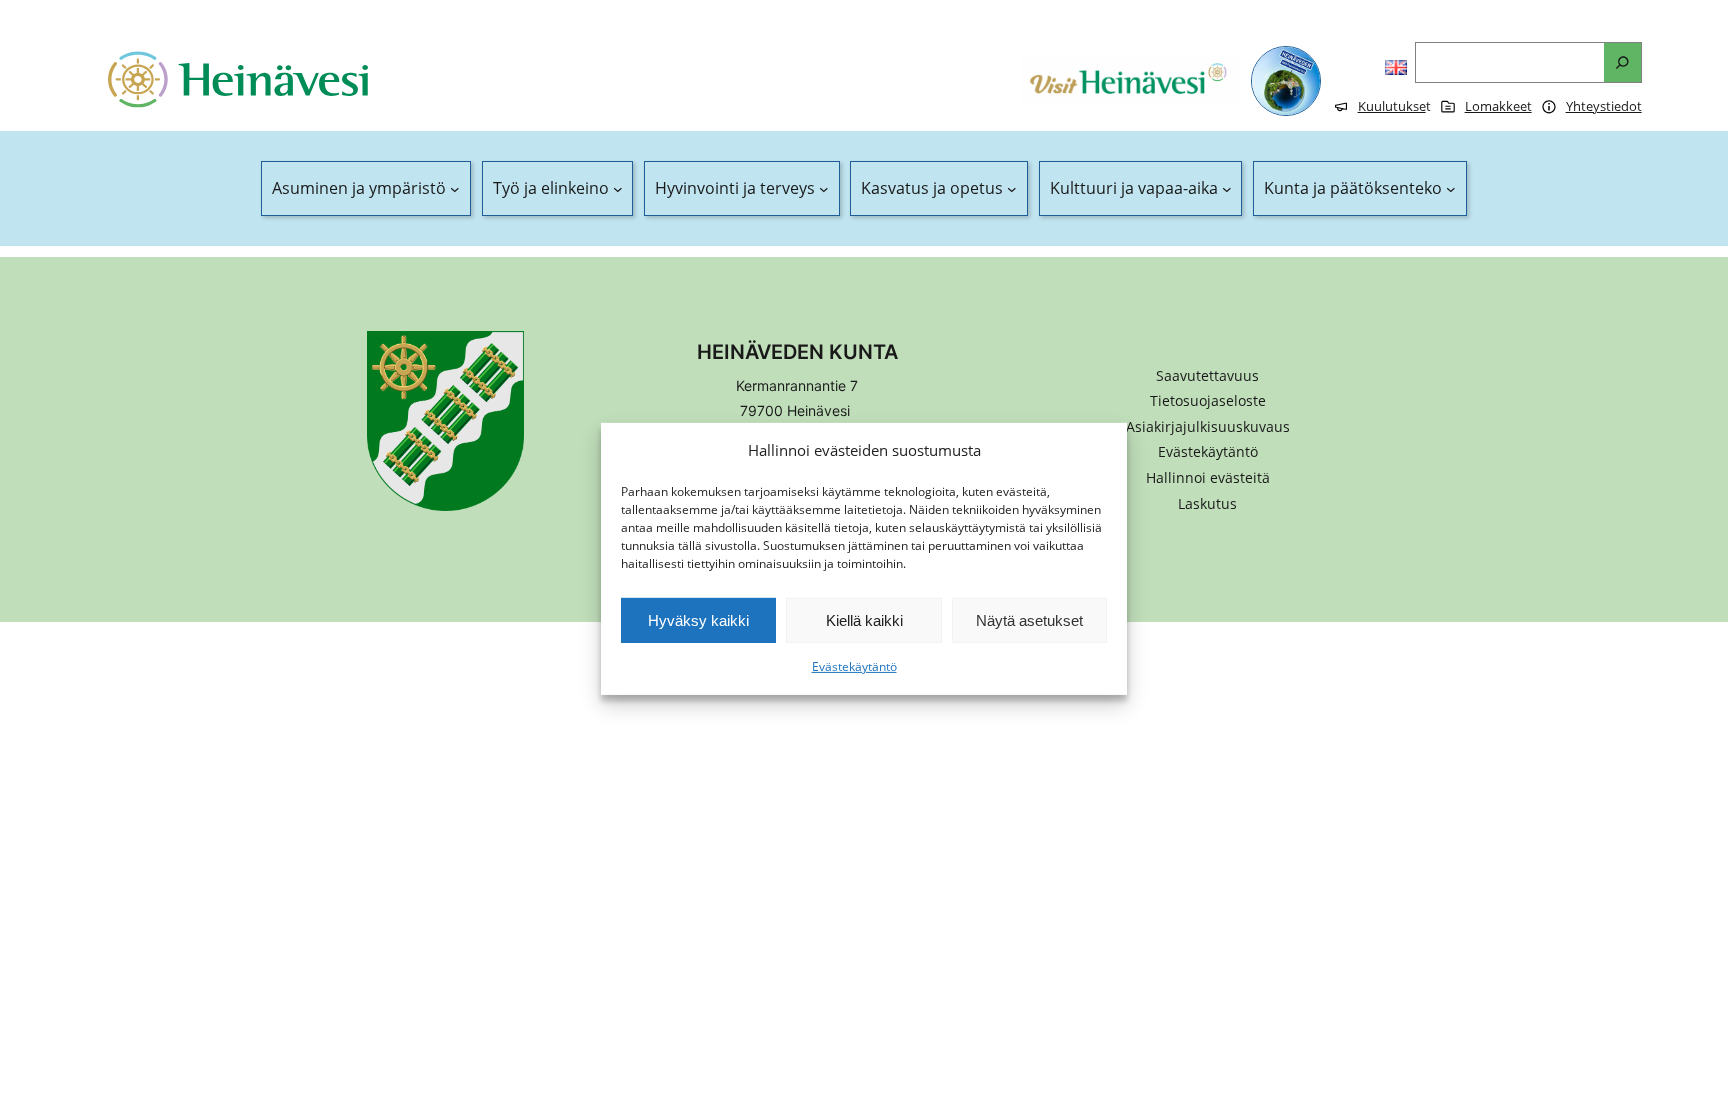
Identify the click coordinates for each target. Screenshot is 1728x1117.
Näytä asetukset (1029, 620)
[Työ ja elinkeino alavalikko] (618, 189)
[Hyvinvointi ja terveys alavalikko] (824, 189)
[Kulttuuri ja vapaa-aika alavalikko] (1227, 189)
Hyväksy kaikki (698, 620)
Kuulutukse (1392, 106)
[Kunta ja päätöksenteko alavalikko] (1451, 189)
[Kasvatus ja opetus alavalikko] (1012, 189)
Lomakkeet (1498, 106)
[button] (1208, 478)
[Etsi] (1622, 62)
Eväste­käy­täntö (854, 666)
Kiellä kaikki (864, 620)
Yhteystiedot (1604, 106)
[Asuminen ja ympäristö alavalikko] (455, 189)
